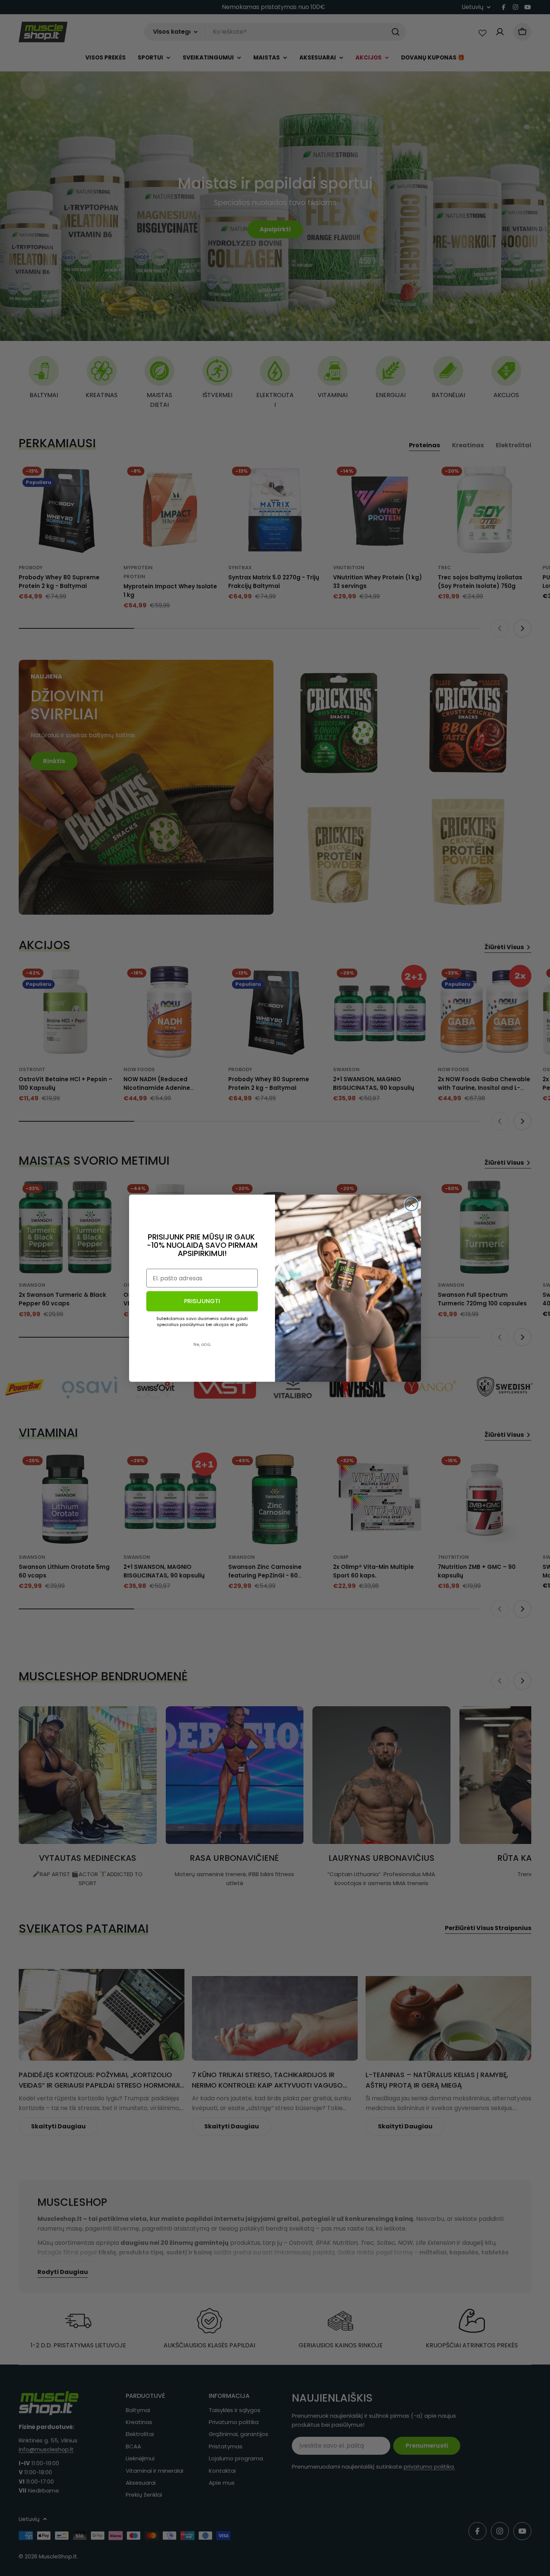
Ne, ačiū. (202, 1344)
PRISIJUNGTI (202, 1301)
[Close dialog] (411, 1204)
